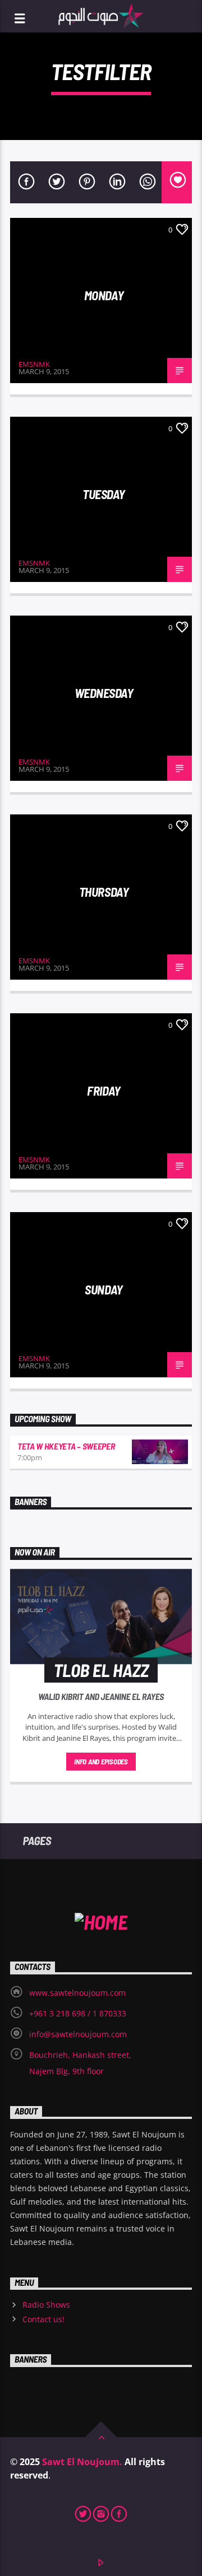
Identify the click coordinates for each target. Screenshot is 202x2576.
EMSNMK (34, 364)
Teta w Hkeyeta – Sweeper (66, 1446)
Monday (104, 295)
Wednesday (104, 693)
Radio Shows (46, 2305)
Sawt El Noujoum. (82, 2462)
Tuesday (104, 494)
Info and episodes (101, 1762)
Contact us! (43, 2319)
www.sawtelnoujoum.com (77, 1993)
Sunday (104, 1289)
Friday (104, 1091)
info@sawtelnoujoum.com (78, 2034)
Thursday (104, 892)
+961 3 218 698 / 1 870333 (78, 2013)
